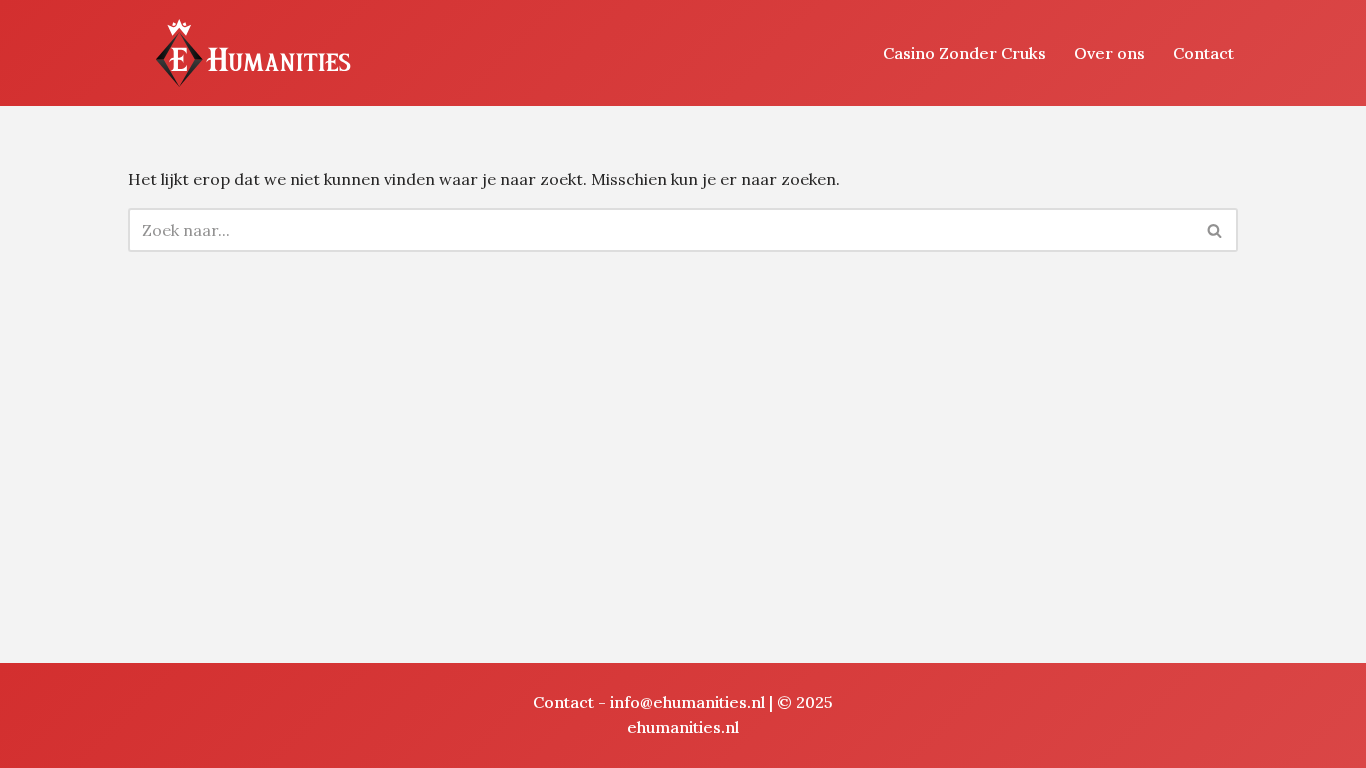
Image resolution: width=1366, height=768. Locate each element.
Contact (1203, 53)
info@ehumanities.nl (687, 702)
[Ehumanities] (253, 53)
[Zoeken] (1215, 230)
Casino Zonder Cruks (964, 53)
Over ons (1109, 53)
